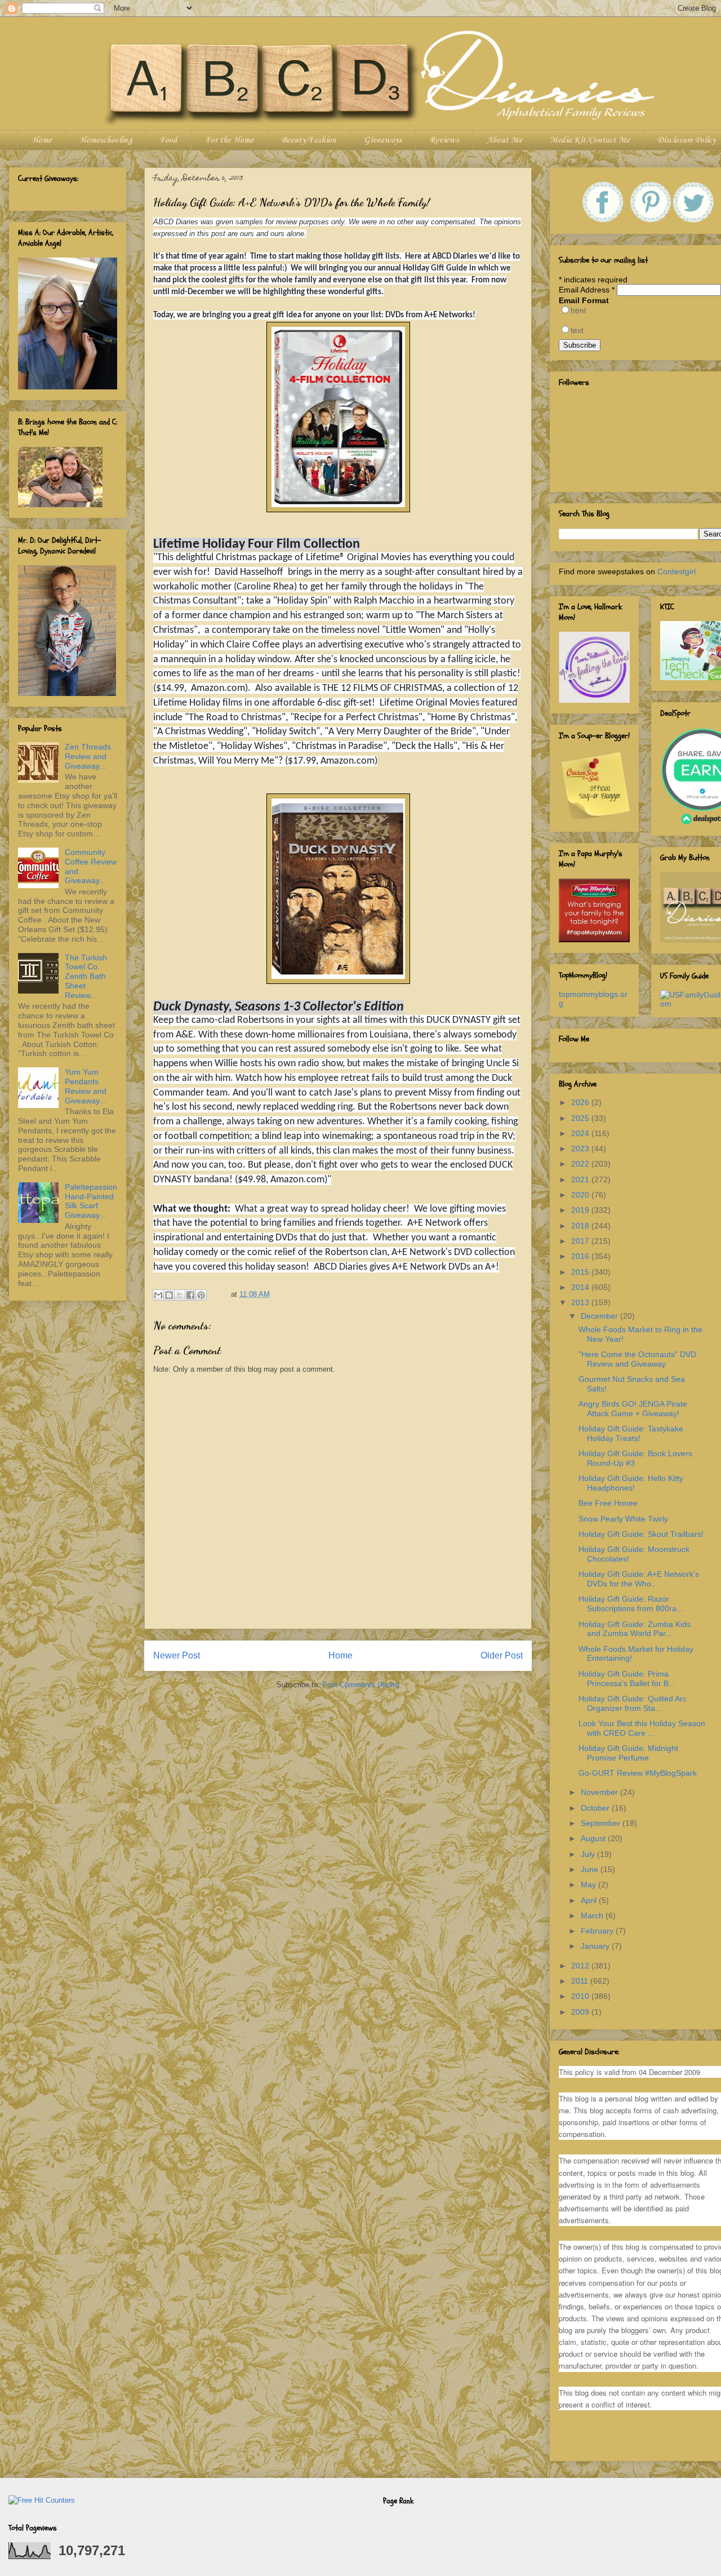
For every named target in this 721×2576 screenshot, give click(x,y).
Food (168, 140)
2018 (581, 1226)
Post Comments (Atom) (361, 1685)
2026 (581, 1102)
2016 (581, 1256)
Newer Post (177, 1655)
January (596, 1946)
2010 (581, 1996)
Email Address (587, 290)
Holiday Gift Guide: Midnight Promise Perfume (628, 1753)
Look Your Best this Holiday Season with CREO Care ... (642, 1728)
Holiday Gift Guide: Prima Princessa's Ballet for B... (627, 1679)
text (577, 330)
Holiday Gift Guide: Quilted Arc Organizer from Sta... (633, 1703)
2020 (581, 1195)
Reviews (444, 140)
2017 (581, 1241)
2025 (581, 1118)
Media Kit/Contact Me (590, 140)
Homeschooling (106, 140)
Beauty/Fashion (309, 140)
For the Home (229, 140)
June (591, 1869)
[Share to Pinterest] (201, 1295)
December (600, 1316)
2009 (581, 2012)
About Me (504, 140)
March (593, 1916)
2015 (581, 1272)
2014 (581, 1287)
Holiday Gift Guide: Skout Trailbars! (641, 1534)
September (602, 1823)
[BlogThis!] (169, 1295)
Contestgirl (677, 571)
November (600, 1792)
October (596, 1808)
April (590, 1900)
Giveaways (383, 140)
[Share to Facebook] (190, 1295)
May (589, 1885)
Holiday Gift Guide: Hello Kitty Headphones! (631, 1483)
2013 (581, 1302)
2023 (581, 1149)
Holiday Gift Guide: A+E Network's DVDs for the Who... (639, 1579)
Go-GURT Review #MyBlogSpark (638, 1773)
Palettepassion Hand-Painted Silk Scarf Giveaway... (91, 1201)
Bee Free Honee (608, 1503)
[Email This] (158, 1295)
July (589, 1854)
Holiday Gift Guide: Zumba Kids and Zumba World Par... (635, 1629)
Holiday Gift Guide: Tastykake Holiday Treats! (631, 1433)
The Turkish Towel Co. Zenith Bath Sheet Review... (86, 976)
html (578, 311)
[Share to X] (180, 1295)
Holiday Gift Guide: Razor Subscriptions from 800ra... (631, 1604)
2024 (581, 1133)
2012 (581, 1966)
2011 (581, 1981)
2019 (581, 1210)
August (594, 1838)
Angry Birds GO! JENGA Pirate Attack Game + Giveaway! (633, 1409)
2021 (581, 1180)
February (598, 1931)
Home (42, 140)
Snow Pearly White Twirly (623, 1519)
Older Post (502, 1655)
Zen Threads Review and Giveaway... (88, 756)
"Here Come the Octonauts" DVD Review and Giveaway (637, 1359)
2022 (581, 1164)
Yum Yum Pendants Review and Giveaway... (86, 1086)
